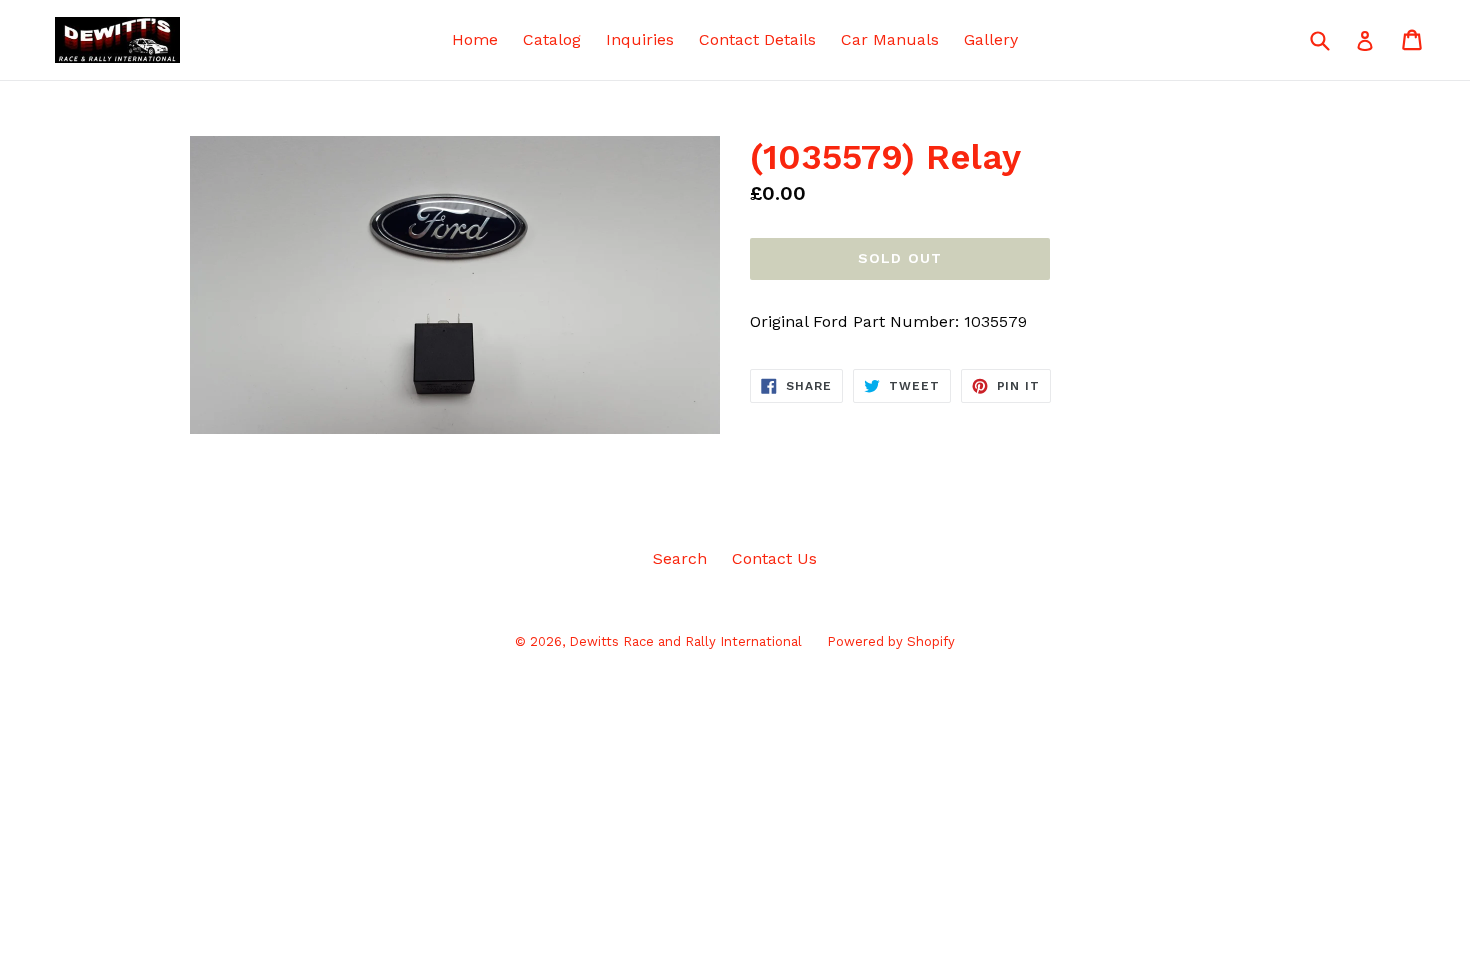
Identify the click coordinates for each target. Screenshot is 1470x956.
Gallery (991, 39)
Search (680, 558)
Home (475, 39)
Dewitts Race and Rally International (685, 641)
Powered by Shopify (891, 641)
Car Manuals (890, 39)
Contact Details (757, 39)
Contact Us (774, 558)
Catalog (552, 39)
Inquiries (640, 39)
